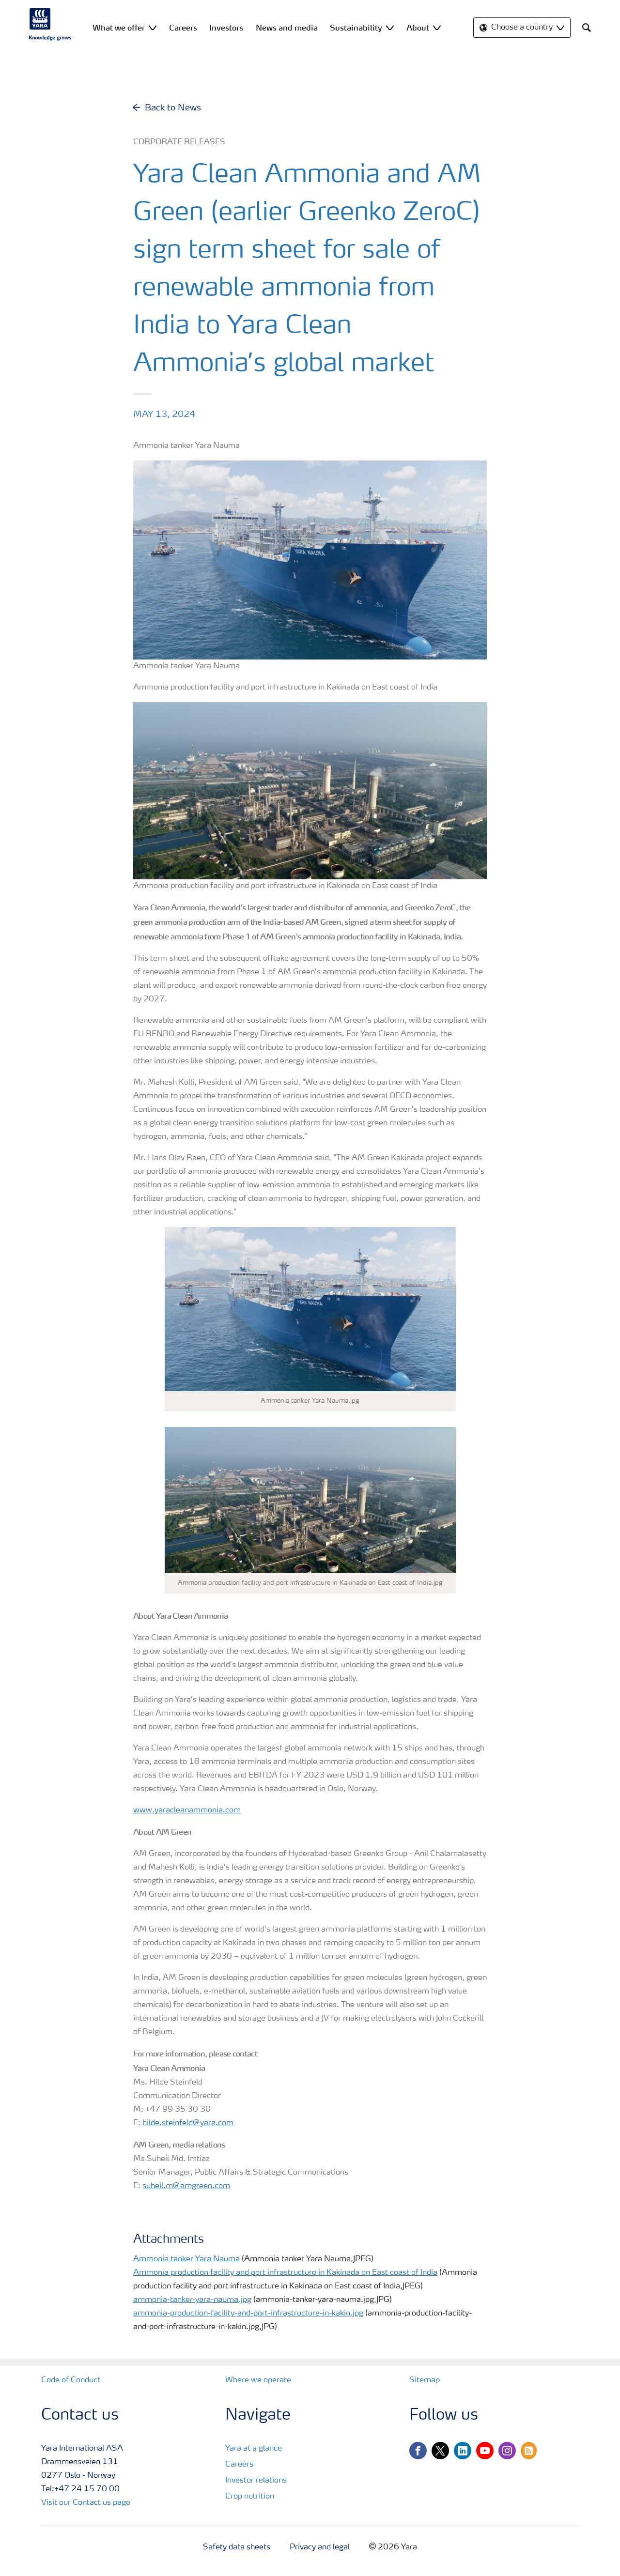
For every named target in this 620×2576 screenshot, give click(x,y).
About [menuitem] (418, 28)
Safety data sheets (237, 2547)
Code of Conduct (71, 2380)
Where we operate (258, 2380)
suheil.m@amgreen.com (186, 2186)
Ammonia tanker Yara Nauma (186, 2259)
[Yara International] (50, 24)
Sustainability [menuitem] (356, 28)
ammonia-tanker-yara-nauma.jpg (192, 2300)
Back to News (173, 108)
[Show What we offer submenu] (153, 27)
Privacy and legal (320, 2547)
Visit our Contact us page (86, 2503)
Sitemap (425, 2380)
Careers (239, 2465)
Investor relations (256, 2481)
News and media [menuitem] (287, 28)
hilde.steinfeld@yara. (180, 2123)
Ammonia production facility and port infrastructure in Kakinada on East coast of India (285, 2273)
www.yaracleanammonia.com (187, 1810)
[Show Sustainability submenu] (390, 27)
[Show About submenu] (437, 27)
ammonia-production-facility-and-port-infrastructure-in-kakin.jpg (248, 2314)
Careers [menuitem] (183, 28)
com (226, 2123)
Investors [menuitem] (226, 28)
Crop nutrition (250, 2497)
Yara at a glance (254, 2449)
